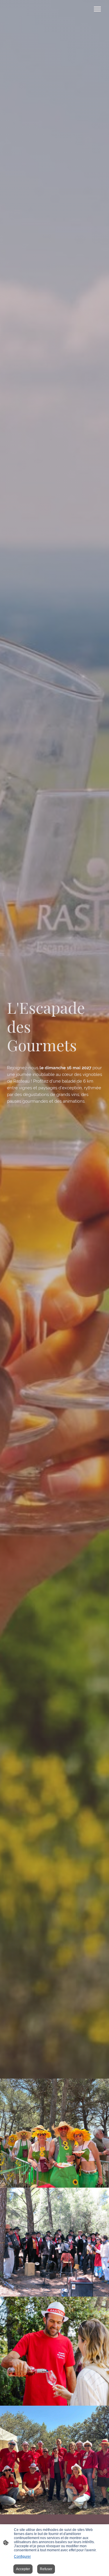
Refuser (46, 2569)
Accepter (23, 2569)
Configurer (22, 2557)
